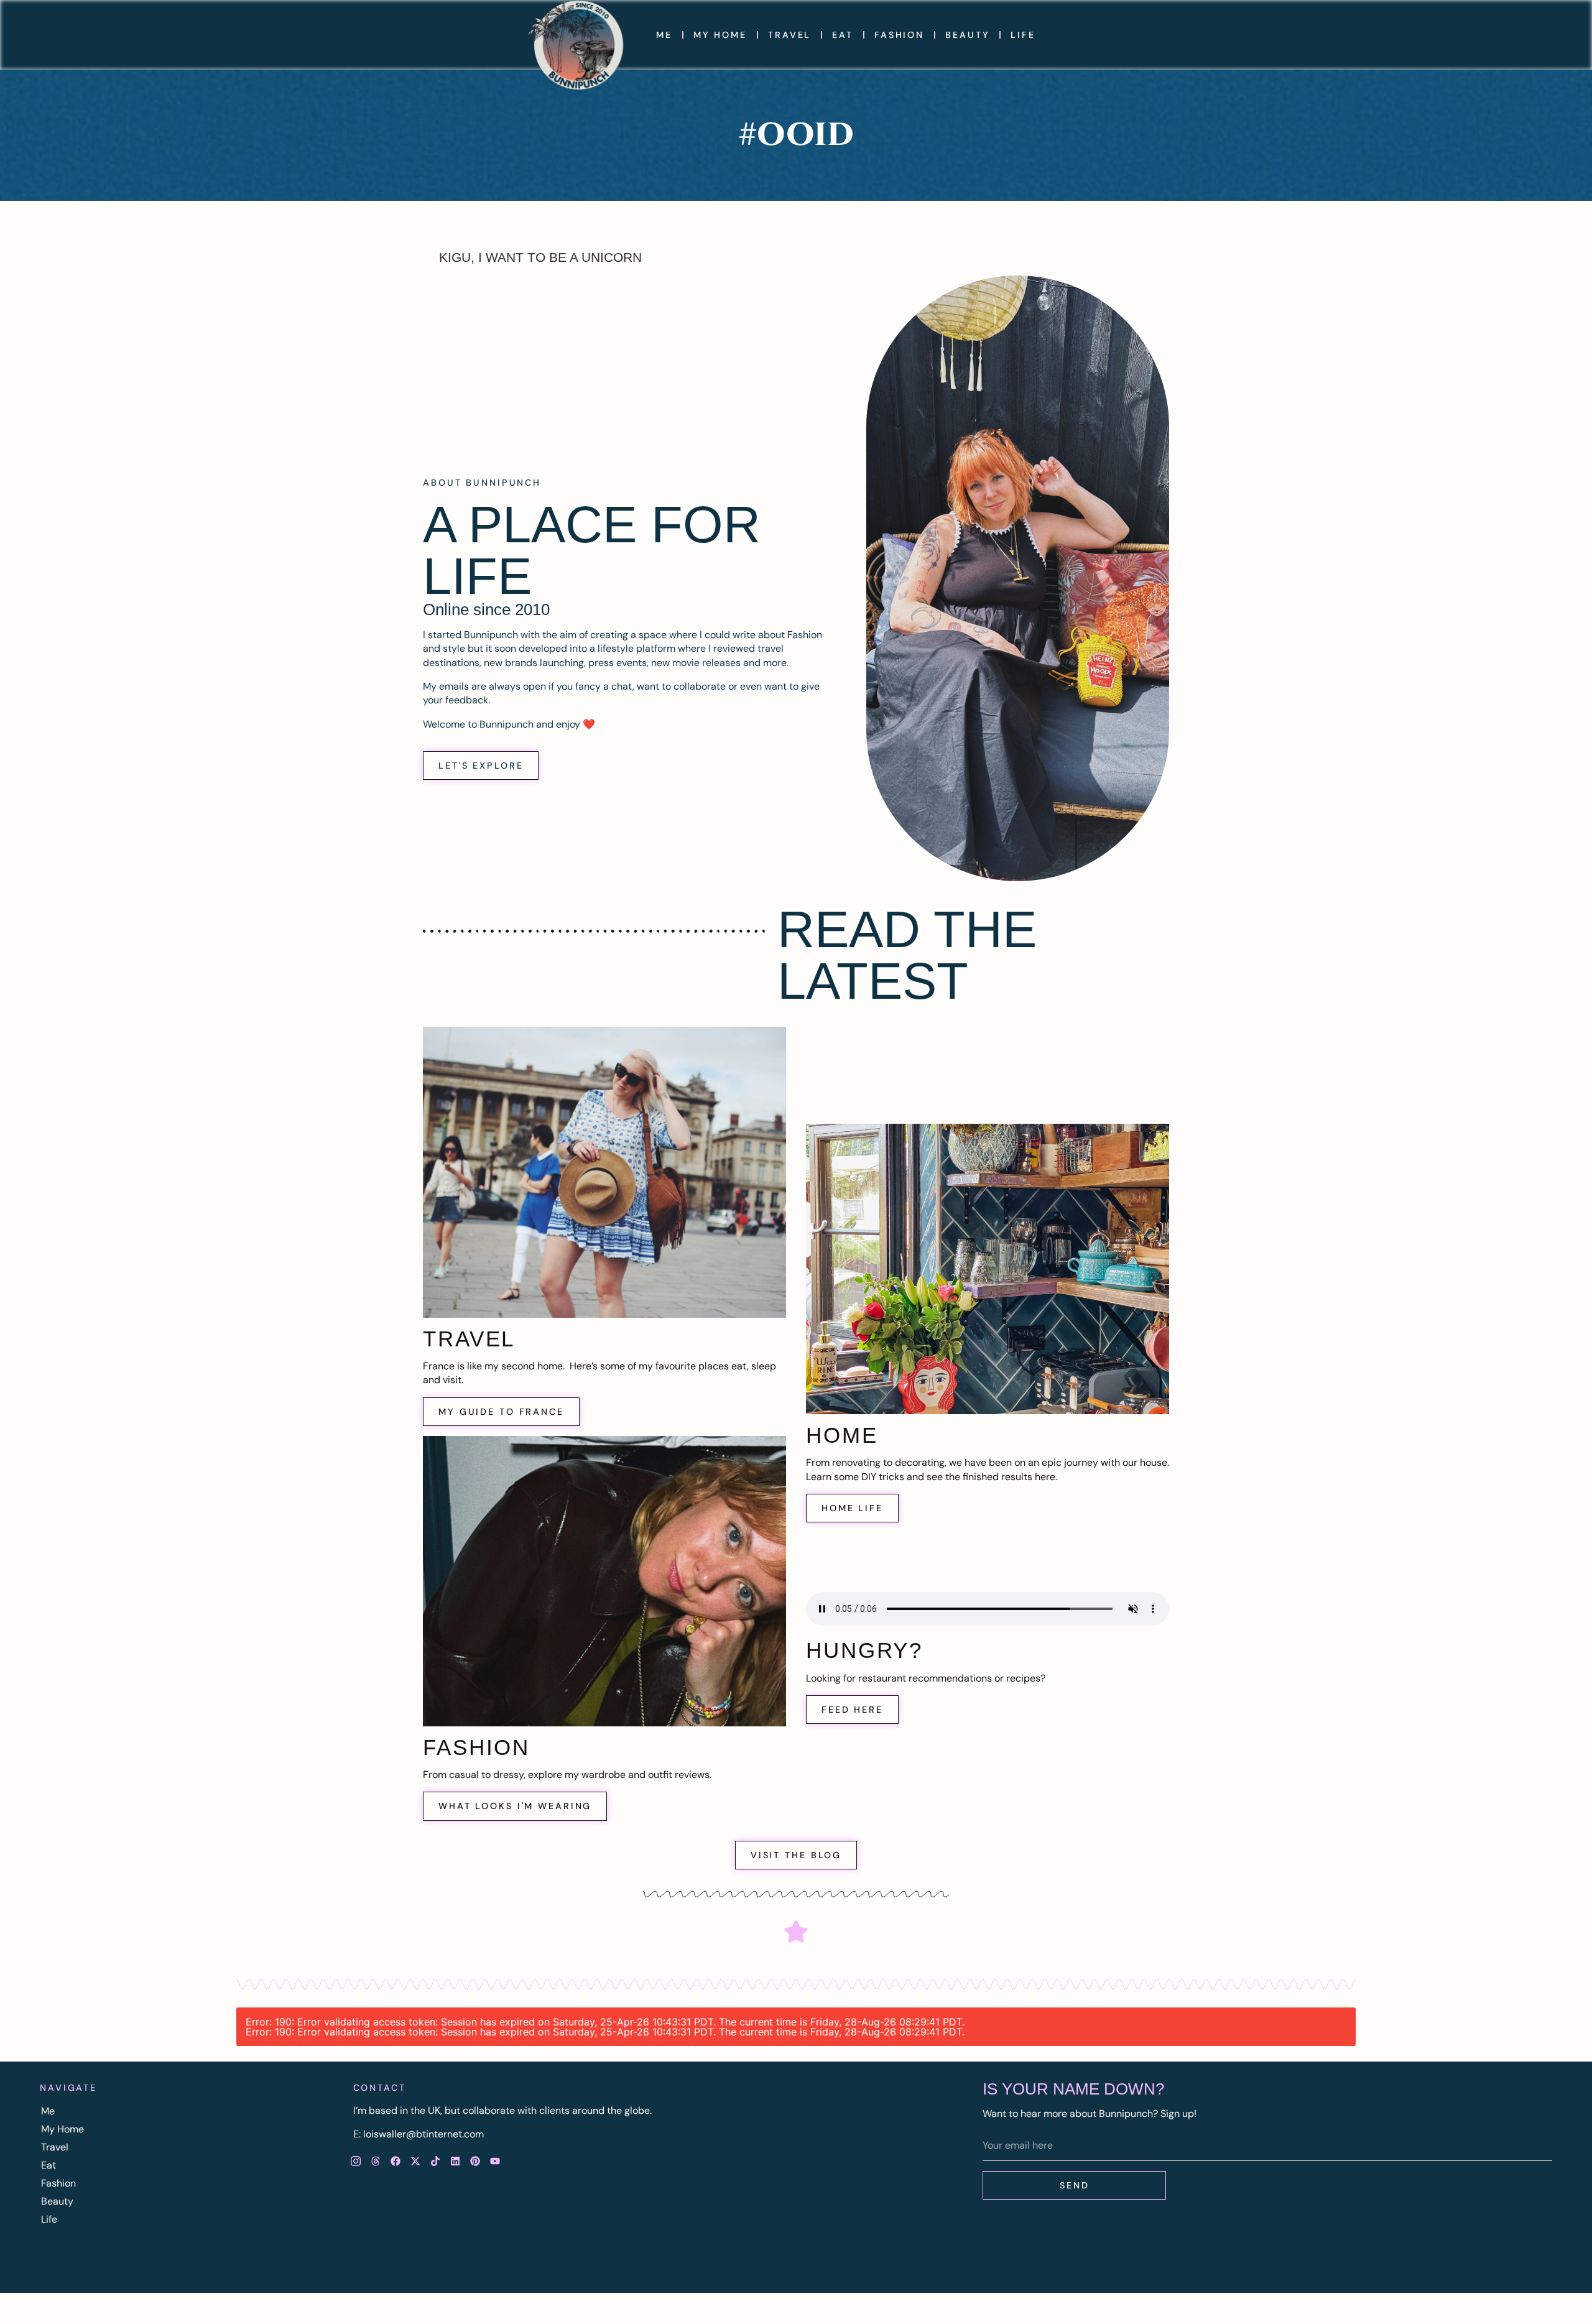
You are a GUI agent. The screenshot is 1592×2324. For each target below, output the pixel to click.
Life (1023, 35)
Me (664, 35)
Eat (843, 35)
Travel (789, 35)
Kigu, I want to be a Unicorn (540, 257)
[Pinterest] (475, 2161)
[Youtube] (495, 2161)
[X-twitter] (415, 2161)
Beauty (967, 35)
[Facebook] (396, 2161)
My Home (720, 35)
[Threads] (376, 2161)
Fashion (899, 35)
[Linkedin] (455, 2161)
